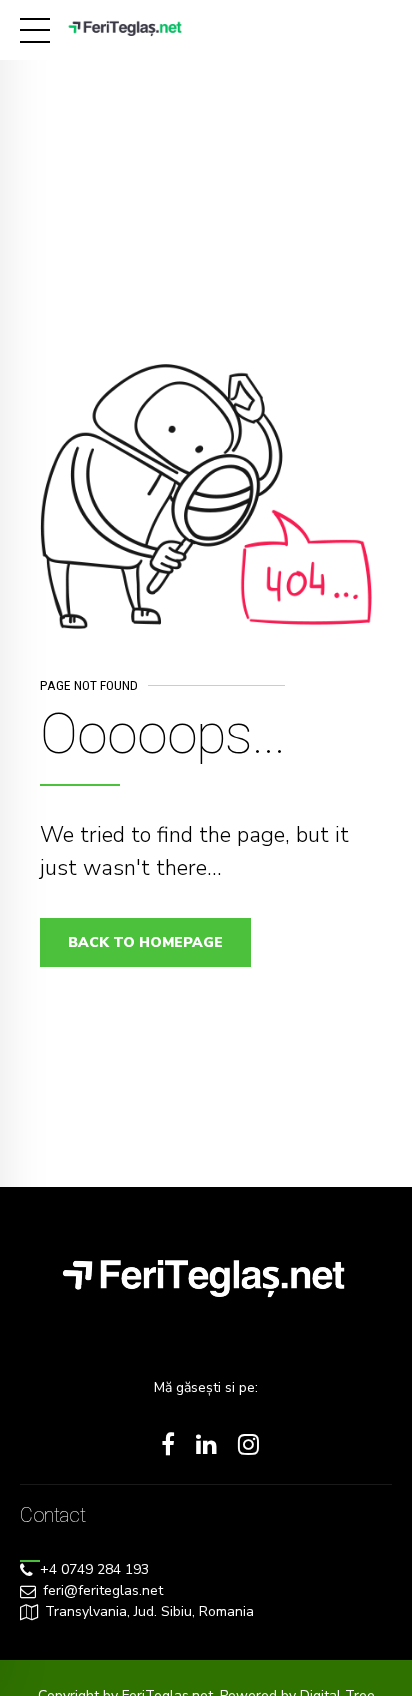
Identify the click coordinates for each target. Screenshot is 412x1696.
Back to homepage (145, 942)
